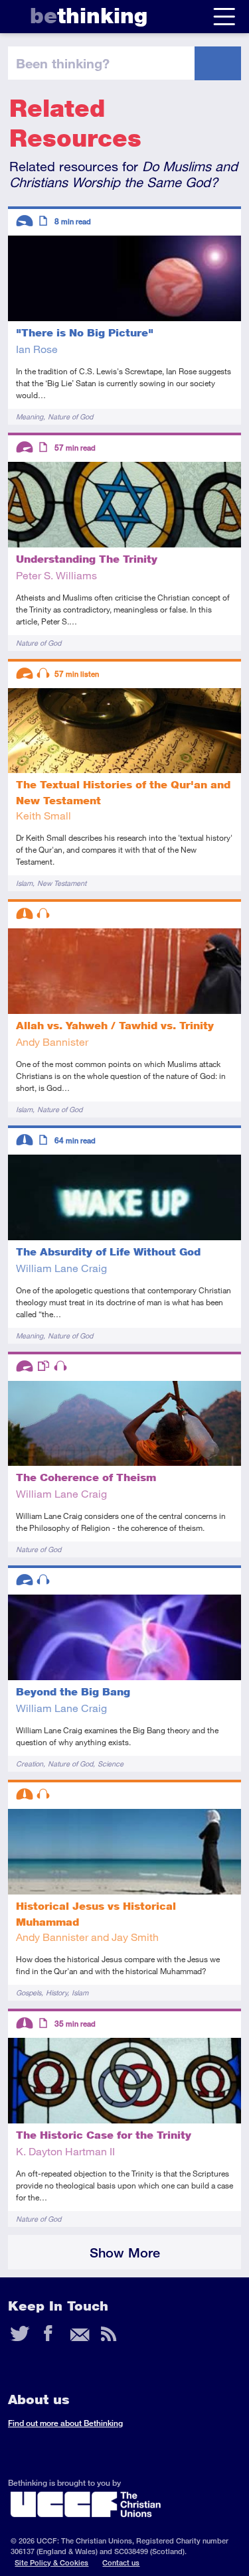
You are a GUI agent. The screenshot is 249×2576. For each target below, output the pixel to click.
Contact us (121, 2562)
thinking (89, 16)
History (56, 1992)
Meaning (30, 416)
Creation (30, 1763)
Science (111, 1763)
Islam (24, 883)
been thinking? (63, 63)
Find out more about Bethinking (65, 2423)
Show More (125, 2253)
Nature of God (70, 416)
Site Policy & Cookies (51, 2562)
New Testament (62, 883)
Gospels (29, 1992)
